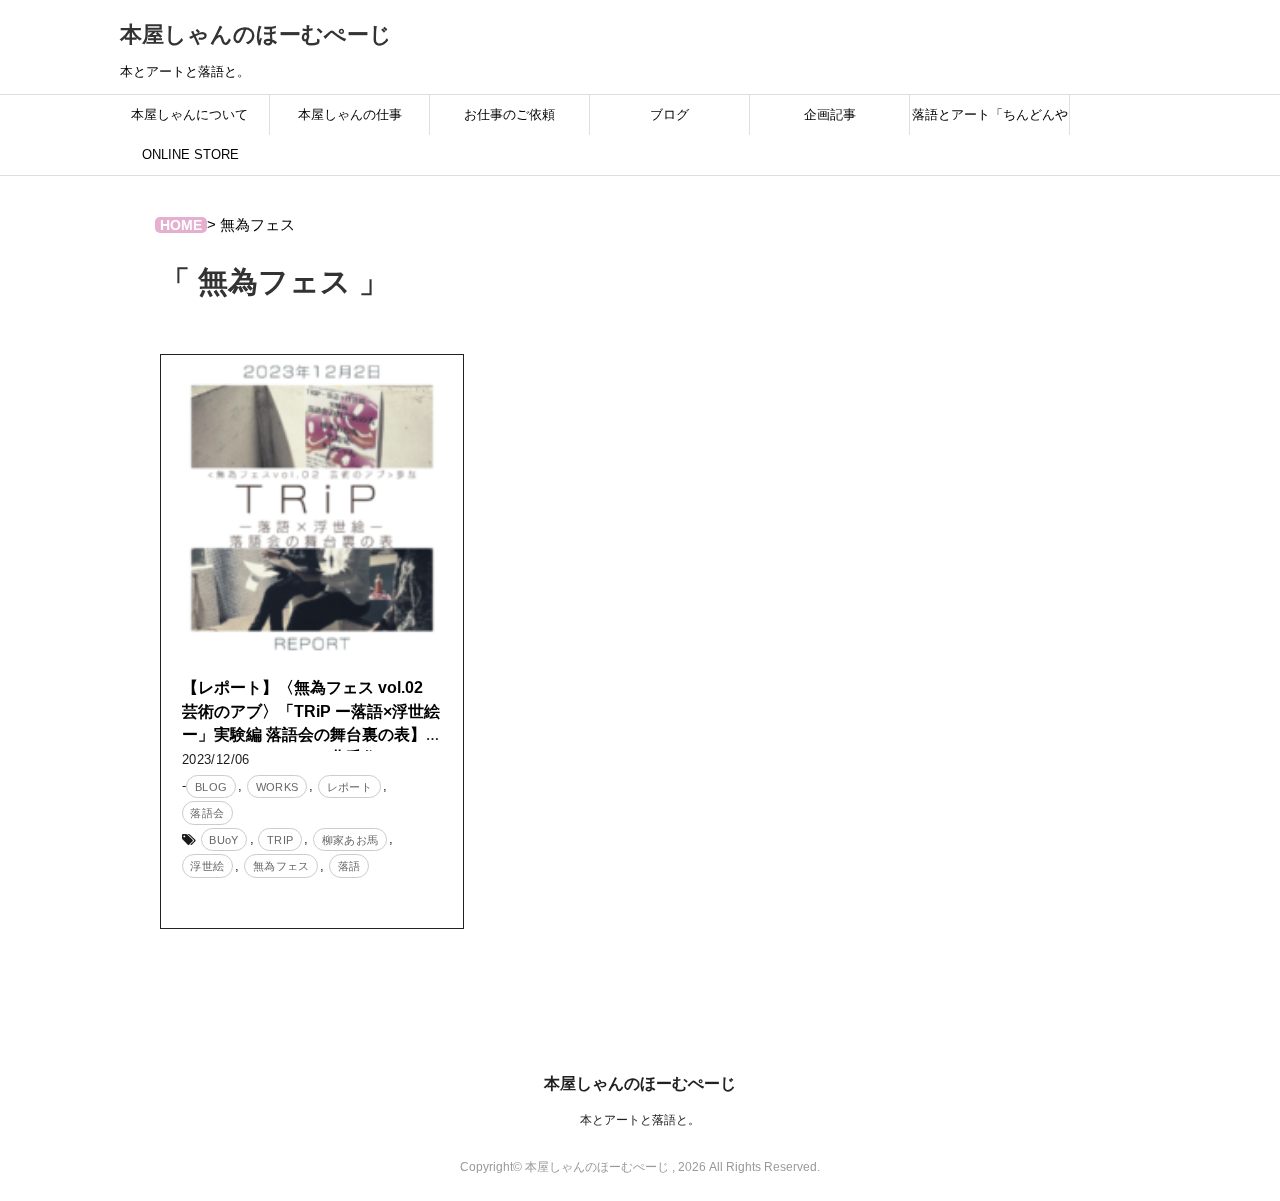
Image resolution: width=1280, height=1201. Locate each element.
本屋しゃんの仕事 (350, 114)
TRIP (280, 840)
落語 (349, 866)
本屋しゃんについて (189, 114)
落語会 (207, 813)
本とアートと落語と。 (640, 1120)
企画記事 (830, 114)
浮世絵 (207, 866)
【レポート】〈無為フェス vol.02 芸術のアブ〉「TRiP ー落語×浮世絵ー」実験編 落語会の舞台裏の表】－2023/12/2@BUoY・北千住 (312, 722)
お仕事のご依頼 (509, 114)
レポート (350, 787)
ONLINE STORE (190, 154)
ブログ (669, 114)
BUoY (224, 840)
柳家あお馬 (350, 840)
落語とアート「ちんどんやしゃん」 (990, 121)
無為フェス (281, 866)
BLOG (211, 787)
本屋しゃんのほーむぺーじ (256, 34)
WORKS (277, 787)
